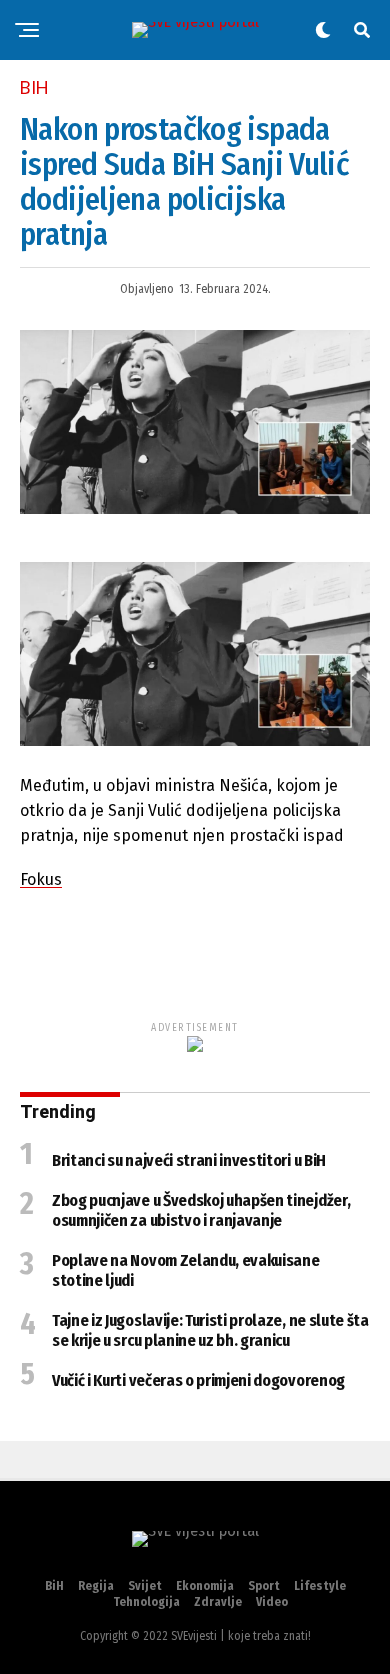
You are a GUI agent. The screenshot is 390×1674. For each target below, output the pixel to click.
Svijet (145, 1586)
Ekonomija (205, 1586)
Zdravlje (218, 1602)
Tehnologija (146, 1602)
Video (272, 1602)
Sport (264, 1586)
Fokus (41, 879)
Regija (96, 1586)
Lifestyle (320, 1586)
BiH (54, 1586)
